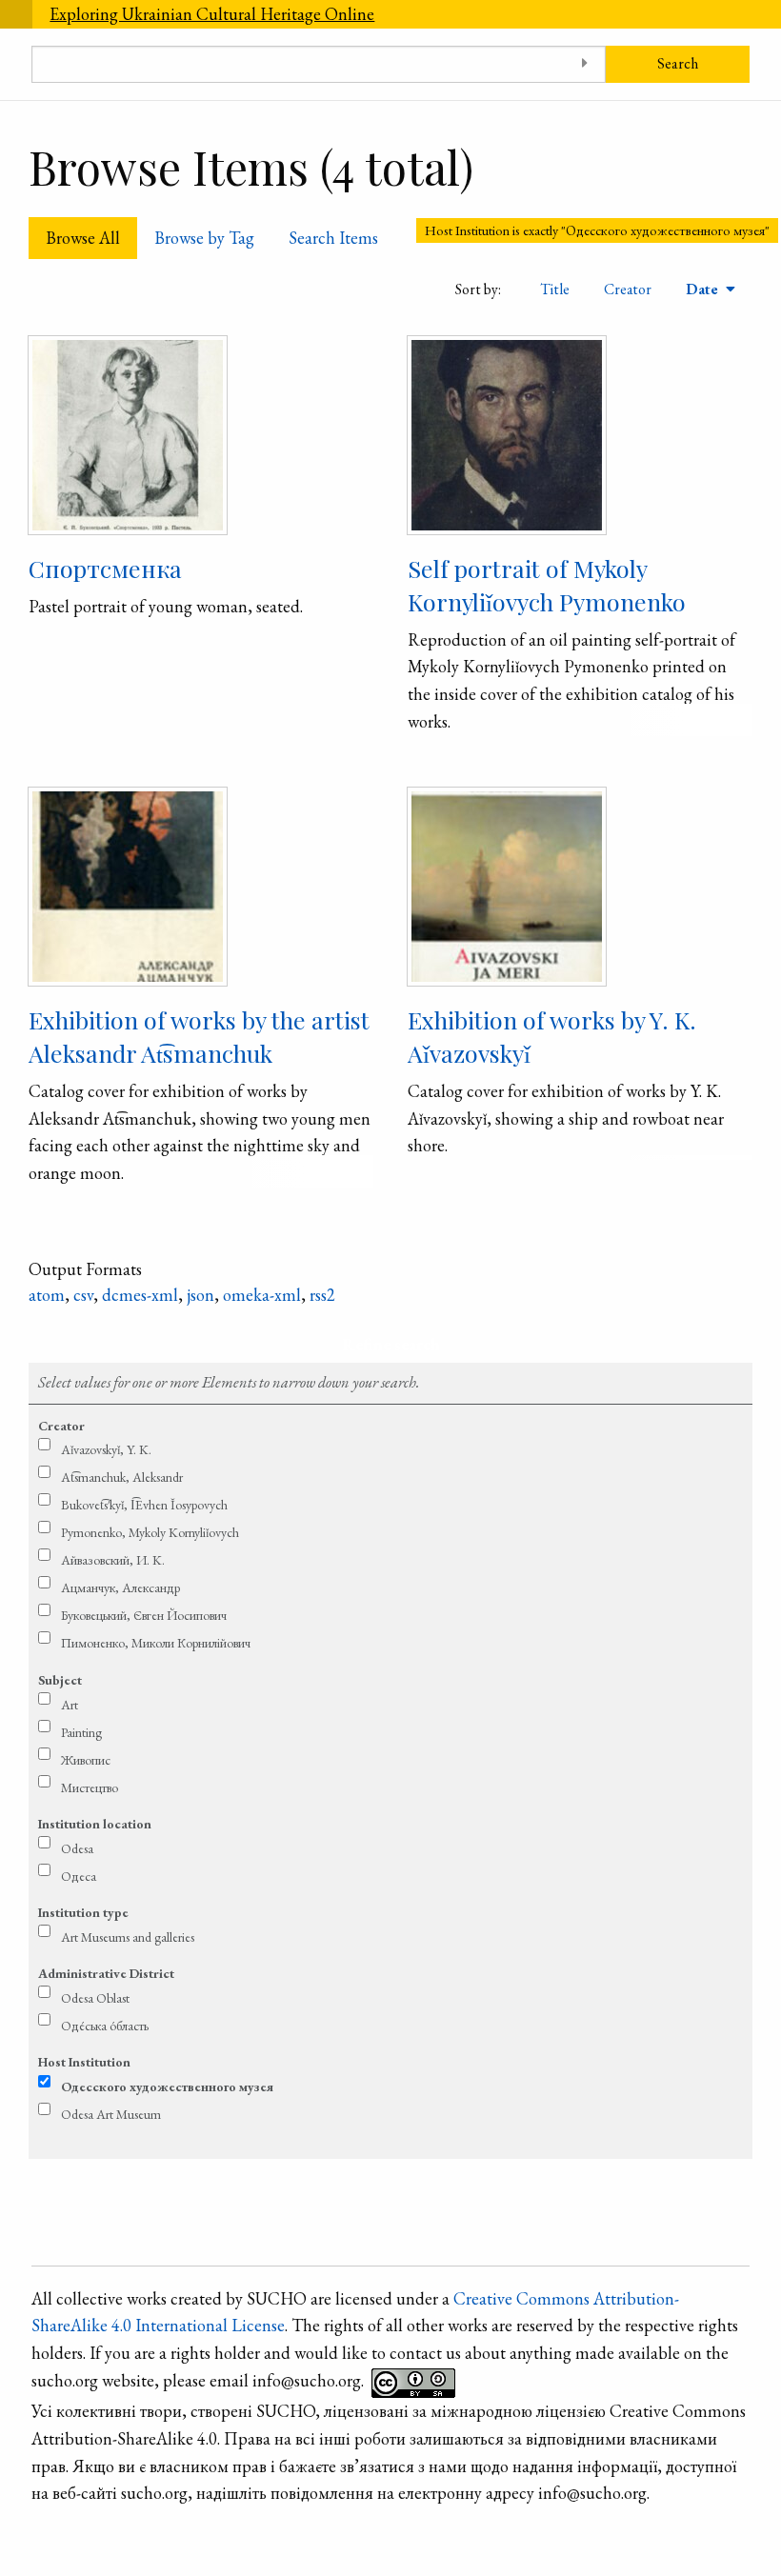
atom (47, 1295)
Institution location (95, 1824)
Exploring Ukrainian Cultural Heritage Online (212, 14)
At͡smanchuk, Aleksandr (122, 1477)
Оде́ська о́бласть (105, 2026)
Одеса (79, 1876)
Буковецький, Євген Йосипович (144, 1615)
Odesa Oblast (95, 1998)
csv (83, 1295)
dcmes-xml (140, 1295)
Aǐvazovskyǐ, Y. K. (106, 1449)
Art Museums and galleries (128, 1937)
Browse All (83, 238)
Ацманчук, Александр (120, 1588)
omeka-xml (262, 1295)
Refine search (391, 1344)
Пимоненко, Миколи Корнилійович (156, 1643)
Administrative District (106, 1973)
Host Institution (84, 2062)
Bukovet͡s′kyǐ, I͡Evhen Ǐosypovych (144, 1505)
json (200, 1295)
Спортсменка (105, 568)
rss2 (322, 1295)
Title (555, 289)
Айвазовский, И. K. (113, 1560)
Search (678, 63)
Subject (60, 1680)
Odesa (77, 1848)
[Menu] (16, 14)
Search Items (333, 238)
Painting (81, 1732)
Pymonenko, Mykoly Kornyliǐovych (150, 1532)
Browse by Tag (204, 238)
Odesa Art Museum (111, 2114)
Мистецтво (90, 1787)
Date (704, 289)
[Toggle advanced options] (584, 64)
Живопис (86, 1760)
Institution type (83, 1912)
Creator (628, 289)
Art (70, 1705)
